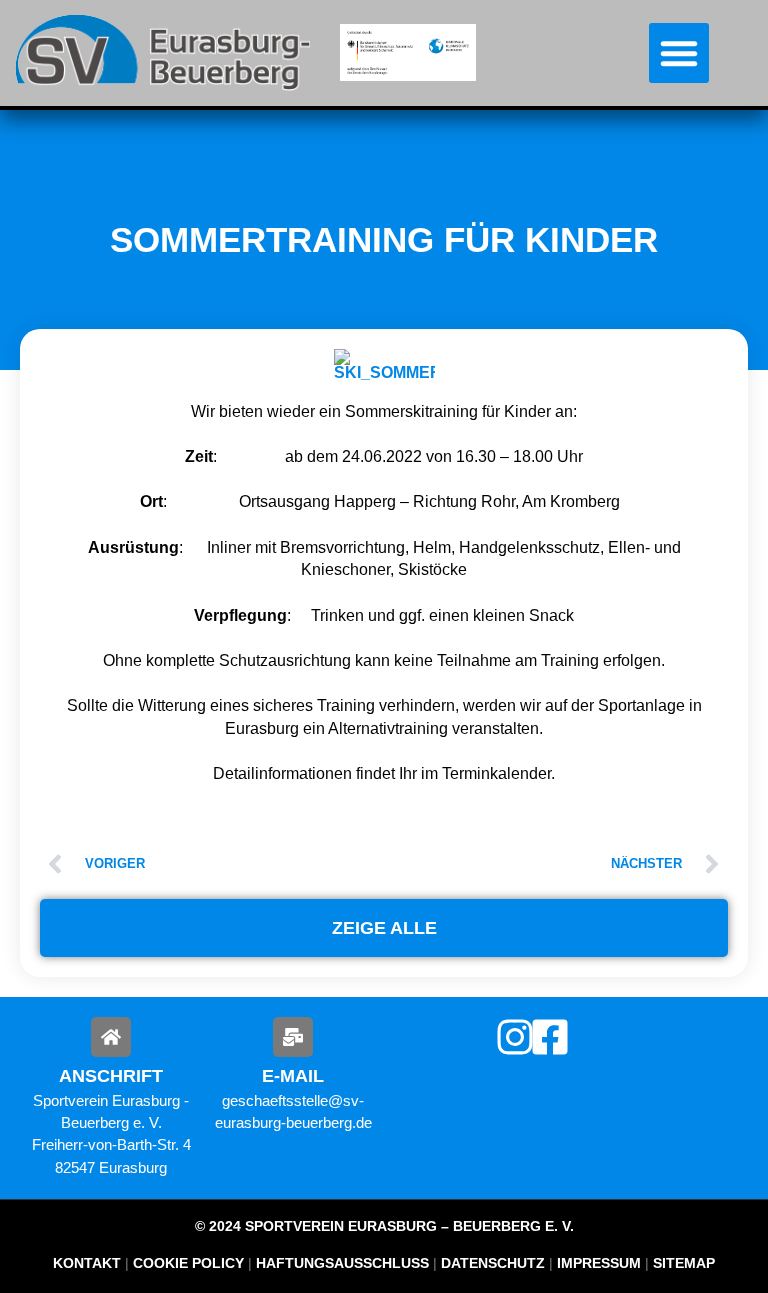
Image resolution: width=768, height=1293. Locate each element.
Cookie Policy (188, 1263)
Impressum (599, 1263)
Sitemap (682, 1263)
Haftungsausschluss (342, 1263)
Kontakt (87, 1263)
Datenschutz (493, 1263)
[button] (679, 53)
